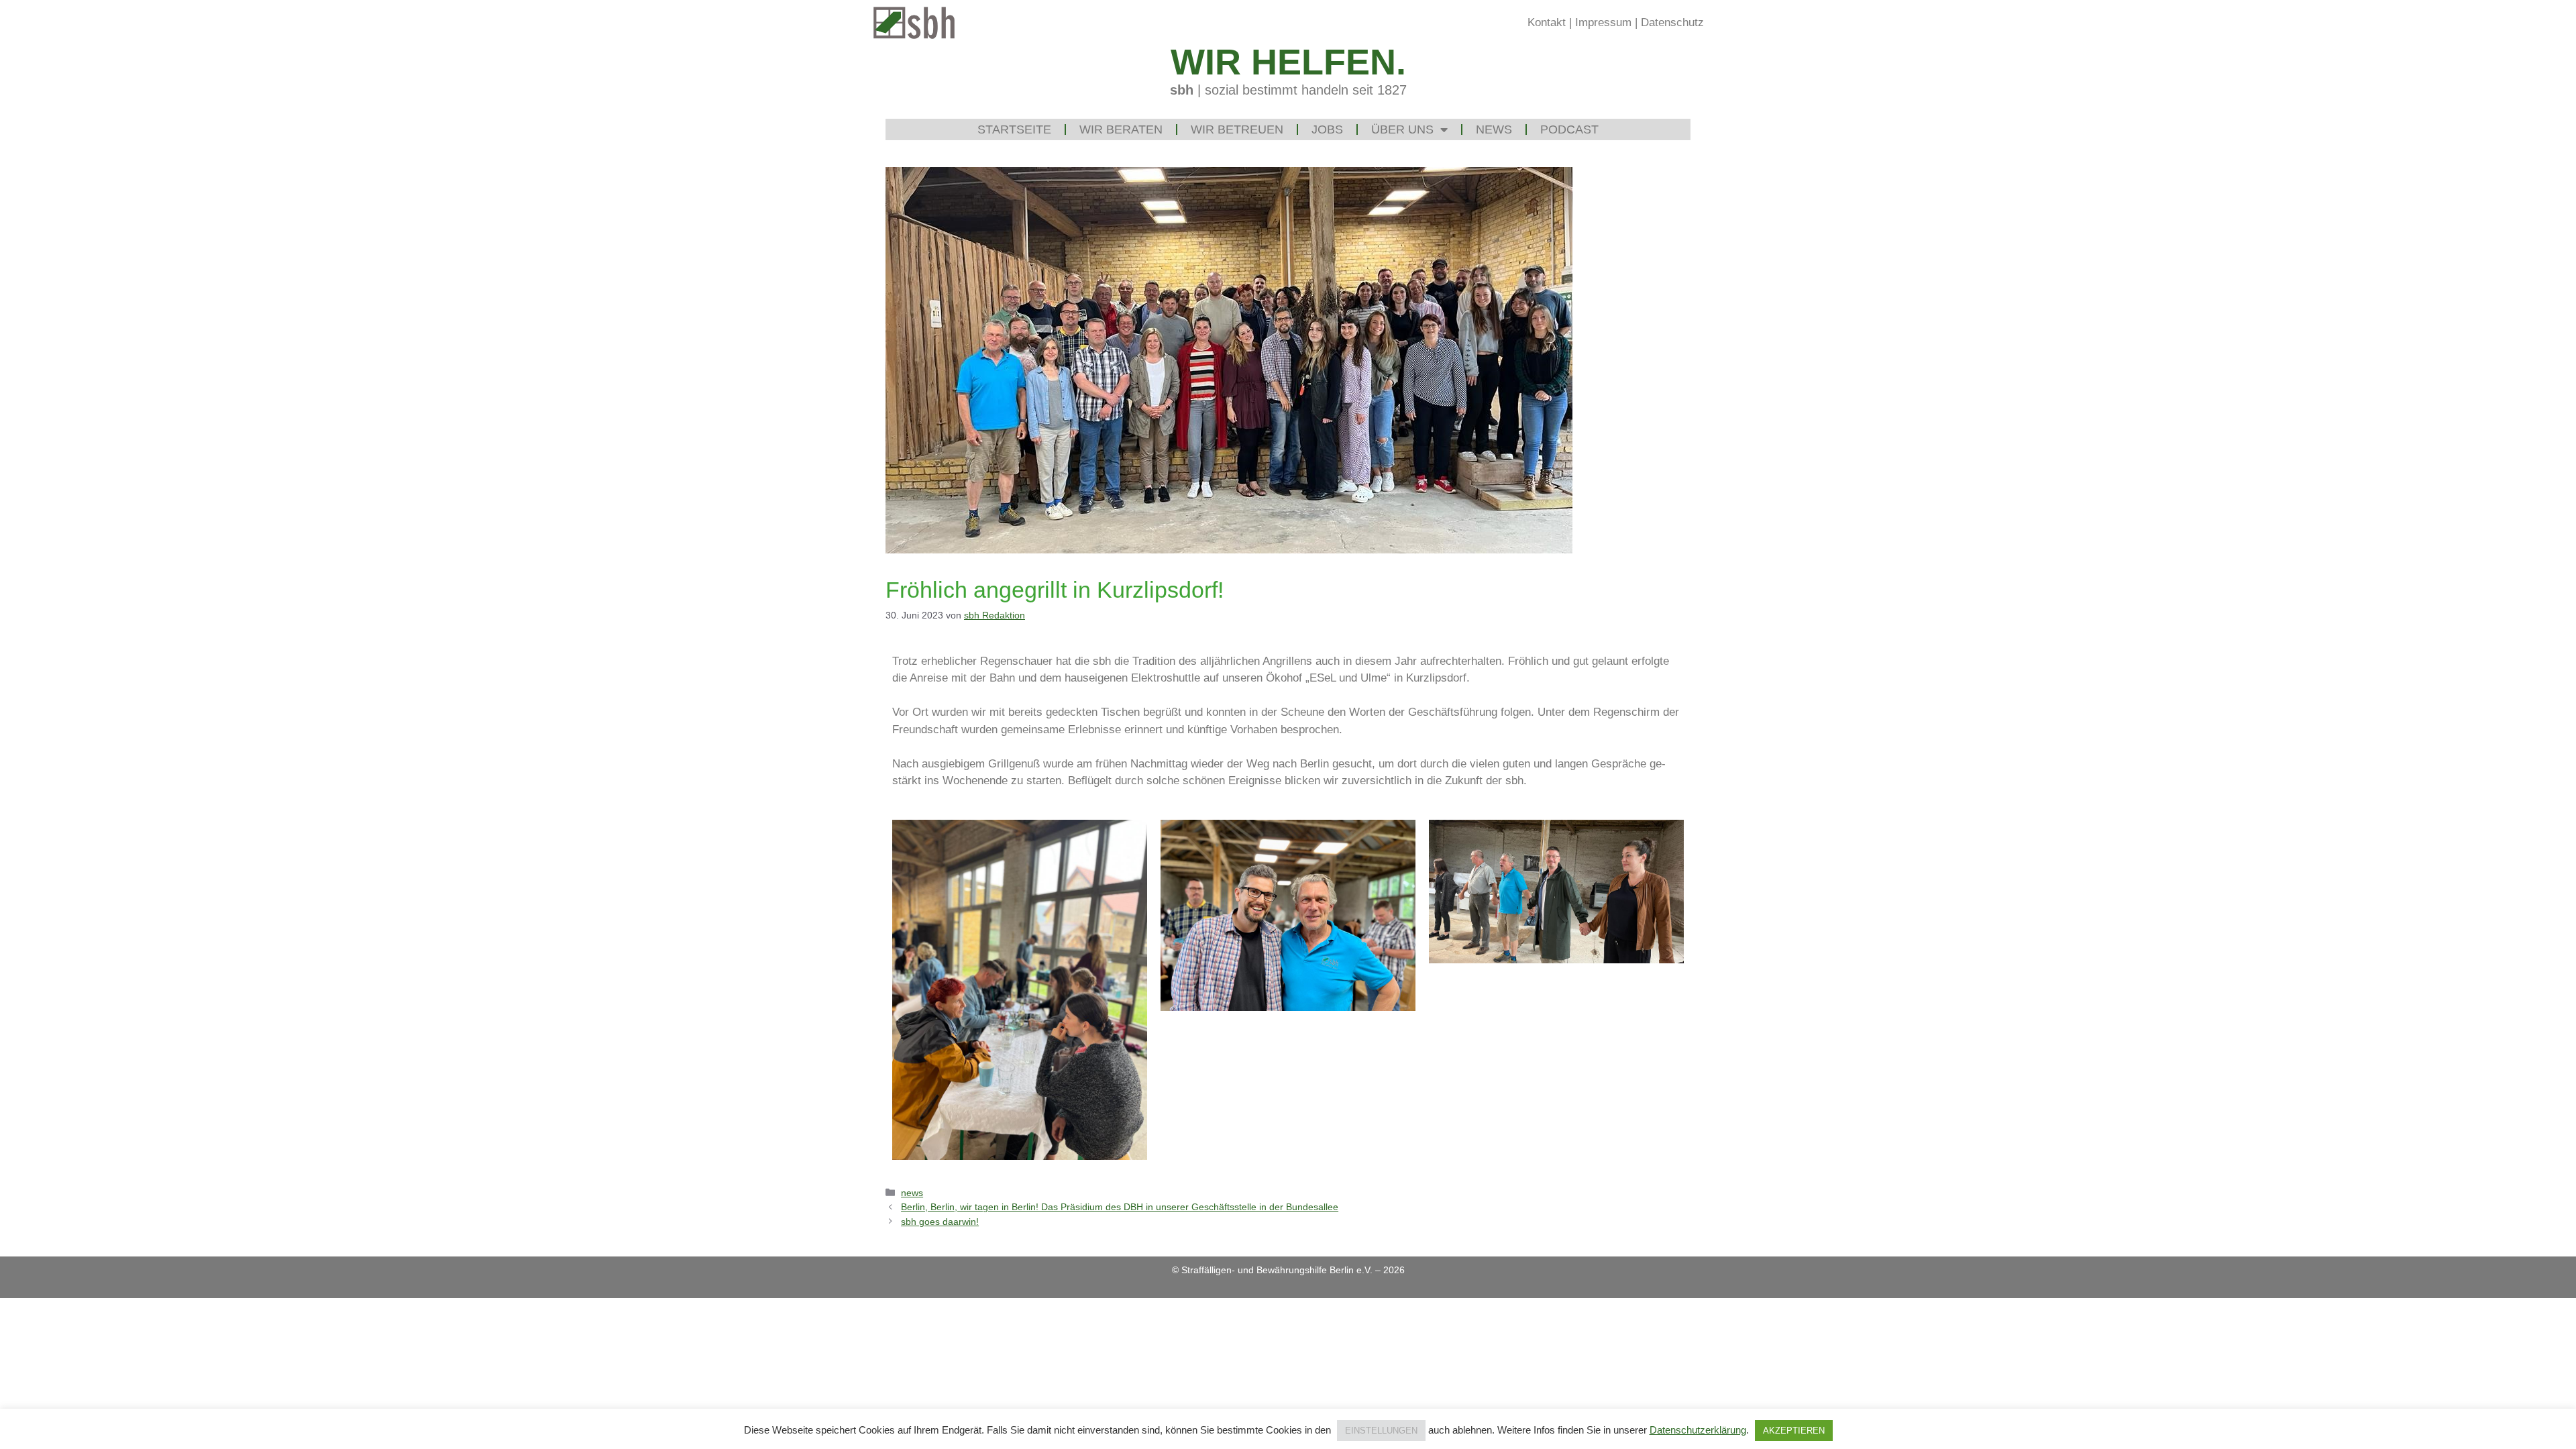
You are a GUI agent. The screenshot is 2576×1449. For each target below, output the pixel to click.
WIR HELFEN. (1288, 62)
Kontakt (1547, 22)
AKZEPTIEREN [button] (1794, 1431)
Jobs (1327, 129)
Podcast (1569, 129)
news (912, 1193)
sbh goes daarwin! (940, 1222)
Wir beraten (1121, 129)
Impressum (1603, 22)
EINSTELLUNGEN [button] (1381, 1431)
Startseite (1014, 129)
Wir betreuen (1237, 129)
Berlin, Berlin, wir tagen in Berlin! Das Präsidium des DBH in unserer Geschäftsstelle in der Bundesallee (1120, 1207)
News (1494, 129)
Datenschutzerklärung (1698, 1430)
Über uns (1402, 129)
